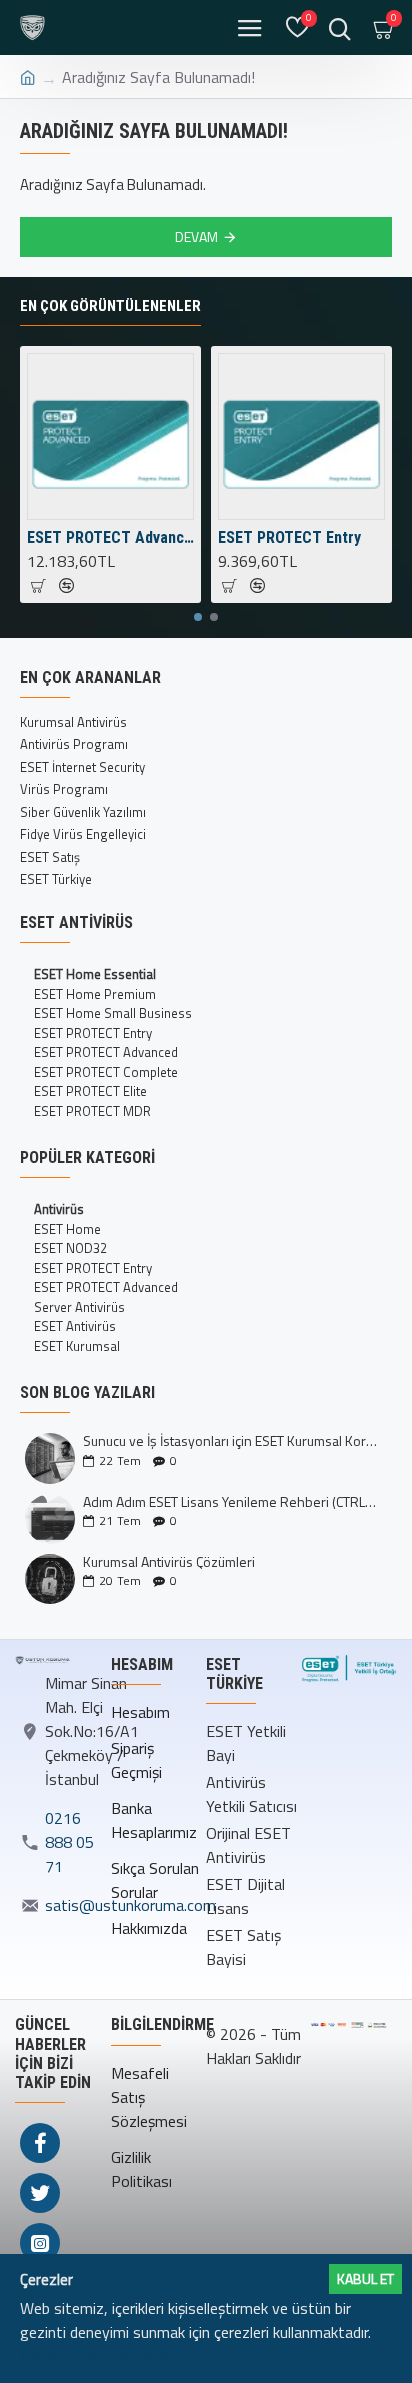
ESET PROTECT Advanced (110, 537)
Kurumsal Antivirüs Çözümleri (169, 1561)
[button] (198, 617)
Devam (196, 236)
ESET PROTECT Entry (289, 537)
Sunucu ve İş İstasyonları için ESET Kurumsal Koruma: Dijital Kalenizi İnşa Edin (231, 1440)
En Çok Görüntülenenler (110, 306)
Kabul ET (365, 2278)
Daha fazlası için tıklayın (100, 2356)
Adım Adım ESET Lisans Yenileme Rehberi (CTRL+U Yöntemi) (231, 1501)
